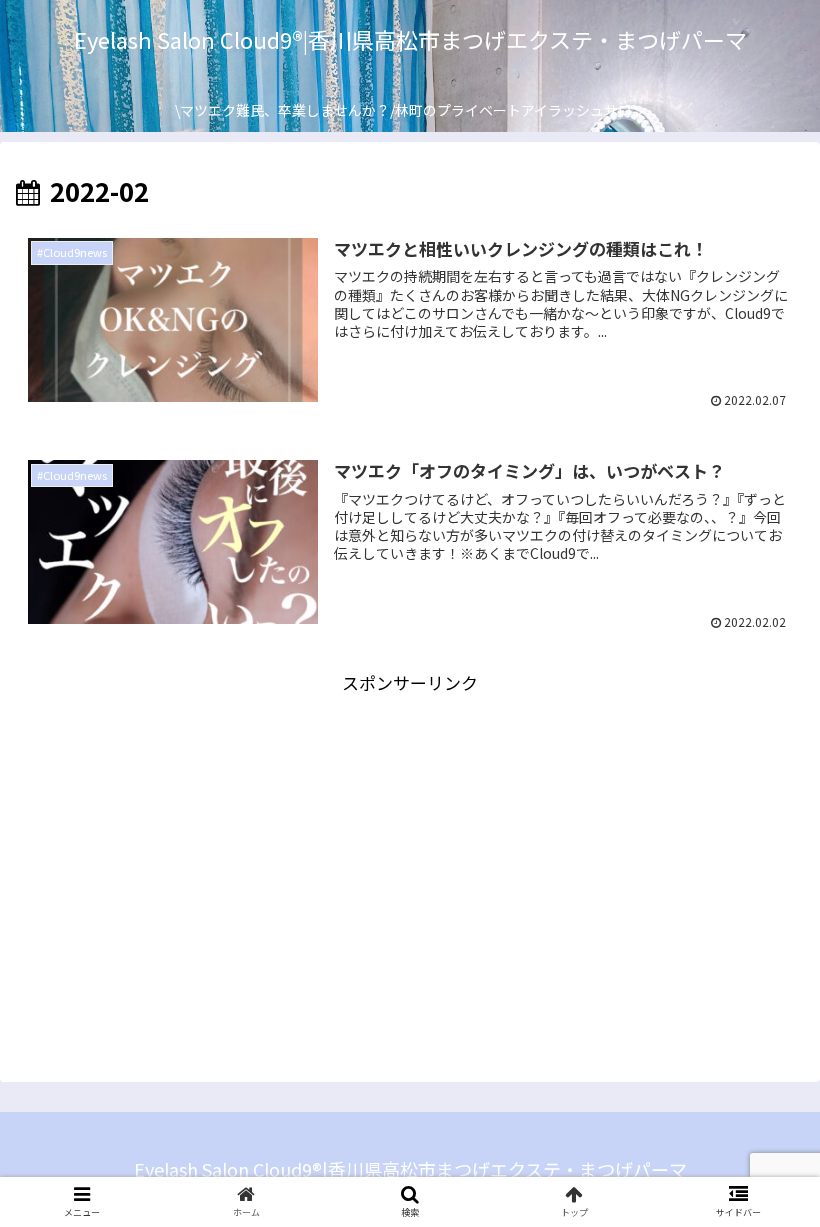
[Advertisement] (410, 838)
